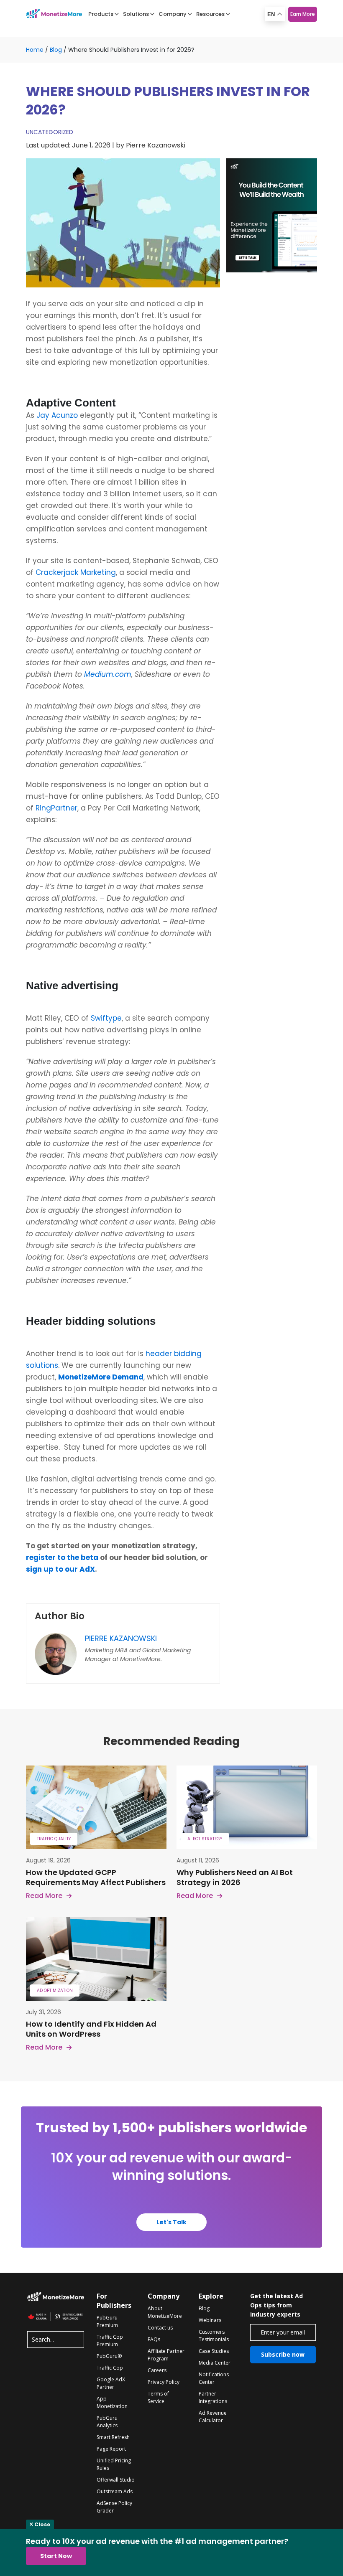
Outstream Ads (115, 2491)
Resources (210, 14)
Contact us (160, 2328)
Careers (157, 2370)
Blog (56, 50)
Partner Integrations (213, 2397)
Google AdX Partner (111, 2383)
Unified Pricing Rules (114, 2464)
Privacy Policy (164, 2382)
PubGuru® (109, 2356)
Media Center (215, 2363)
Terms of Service (158, 2397)
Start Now (56, 2556)
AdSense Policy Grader (114, 2507)
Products (101, 14)
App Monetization (112, 2402)
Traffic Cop (110, 2368)
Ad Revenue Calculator (213, 2417)
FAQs (154, 2339)
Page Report (111, 2449)
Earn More (303, 14)
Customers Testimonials (214, 2336)
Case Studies (214, 2351)
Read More (44, 1896)
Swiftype (106, 1018)
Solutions (136, 14)
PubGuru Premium (107, 2321)
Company (173, 14)
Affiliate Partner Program (166, 2355)
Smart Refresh (113, 2437)
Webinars (210, 2320)
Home (35, 50)
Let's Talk (171, 2222)
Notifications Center (214, 2378)
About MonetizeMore (165, 2312)
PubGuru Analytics (107, 2422)
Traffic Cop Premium (110, 2341)
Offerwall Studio (116, 2480)
